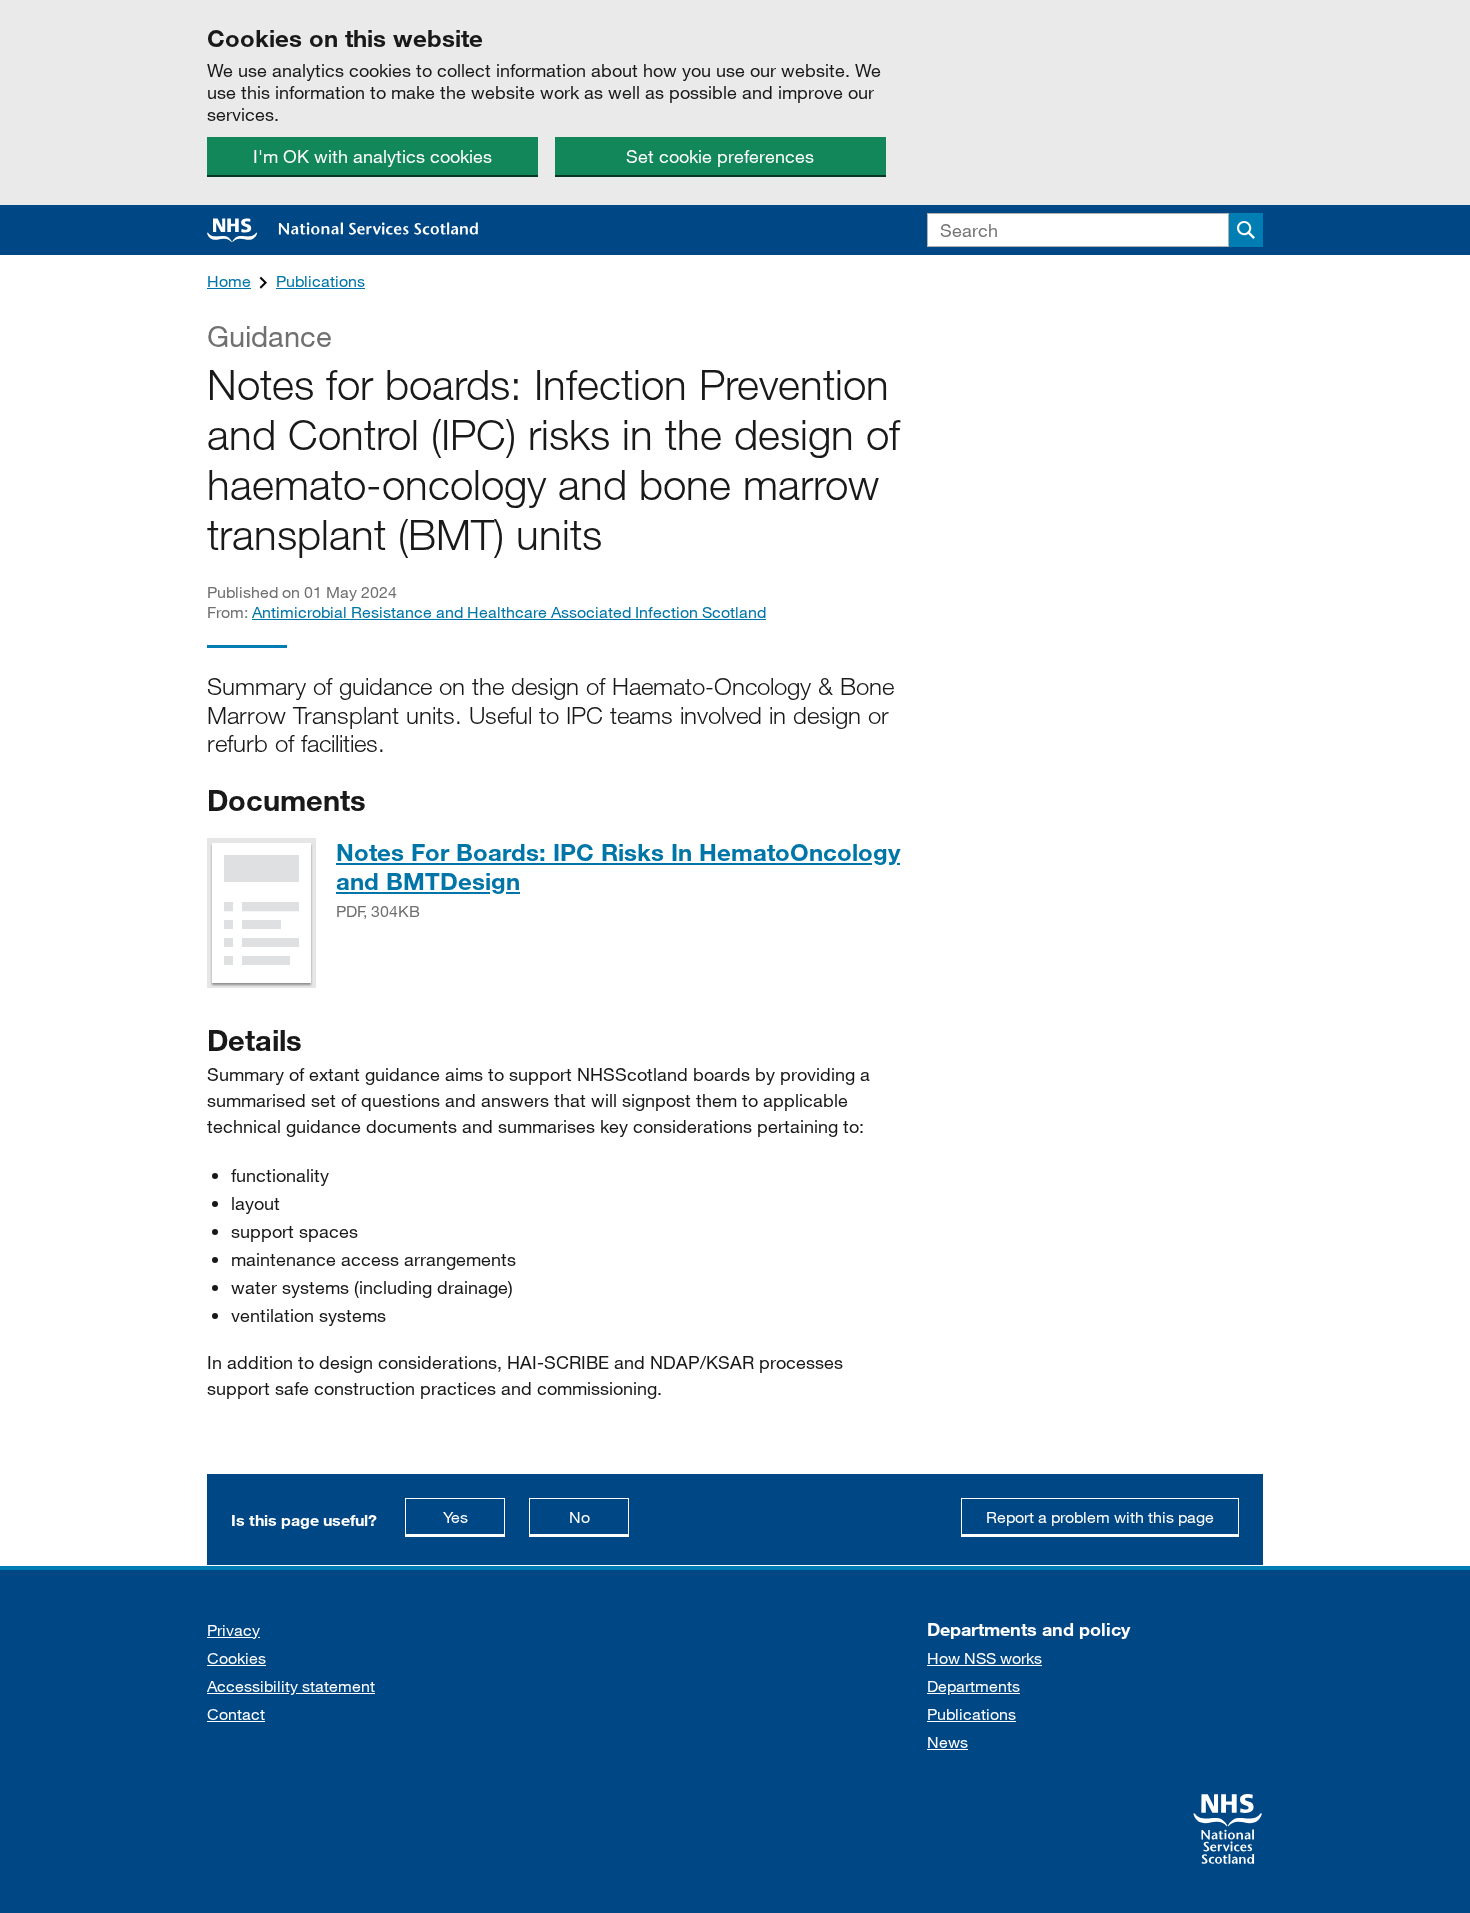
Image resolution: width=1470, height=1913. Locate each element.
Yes (474, 1516)
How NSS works (984, 1657)
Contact (236, 1713)
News (947, 1741)
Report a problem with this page (1100, 1516)
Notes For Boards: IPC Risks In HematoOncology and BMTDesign (618, 866)
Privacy (233, 1629)
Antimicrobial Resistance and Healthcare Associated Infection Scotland (509, 611)
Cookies (236, 1657)
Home (229, 280)
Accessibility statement (291, 1685)
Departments (973, 1685)
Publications (320, 280)
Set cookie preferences (720, 156)
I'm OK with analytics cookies (372, 156)
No (599, 1516)
